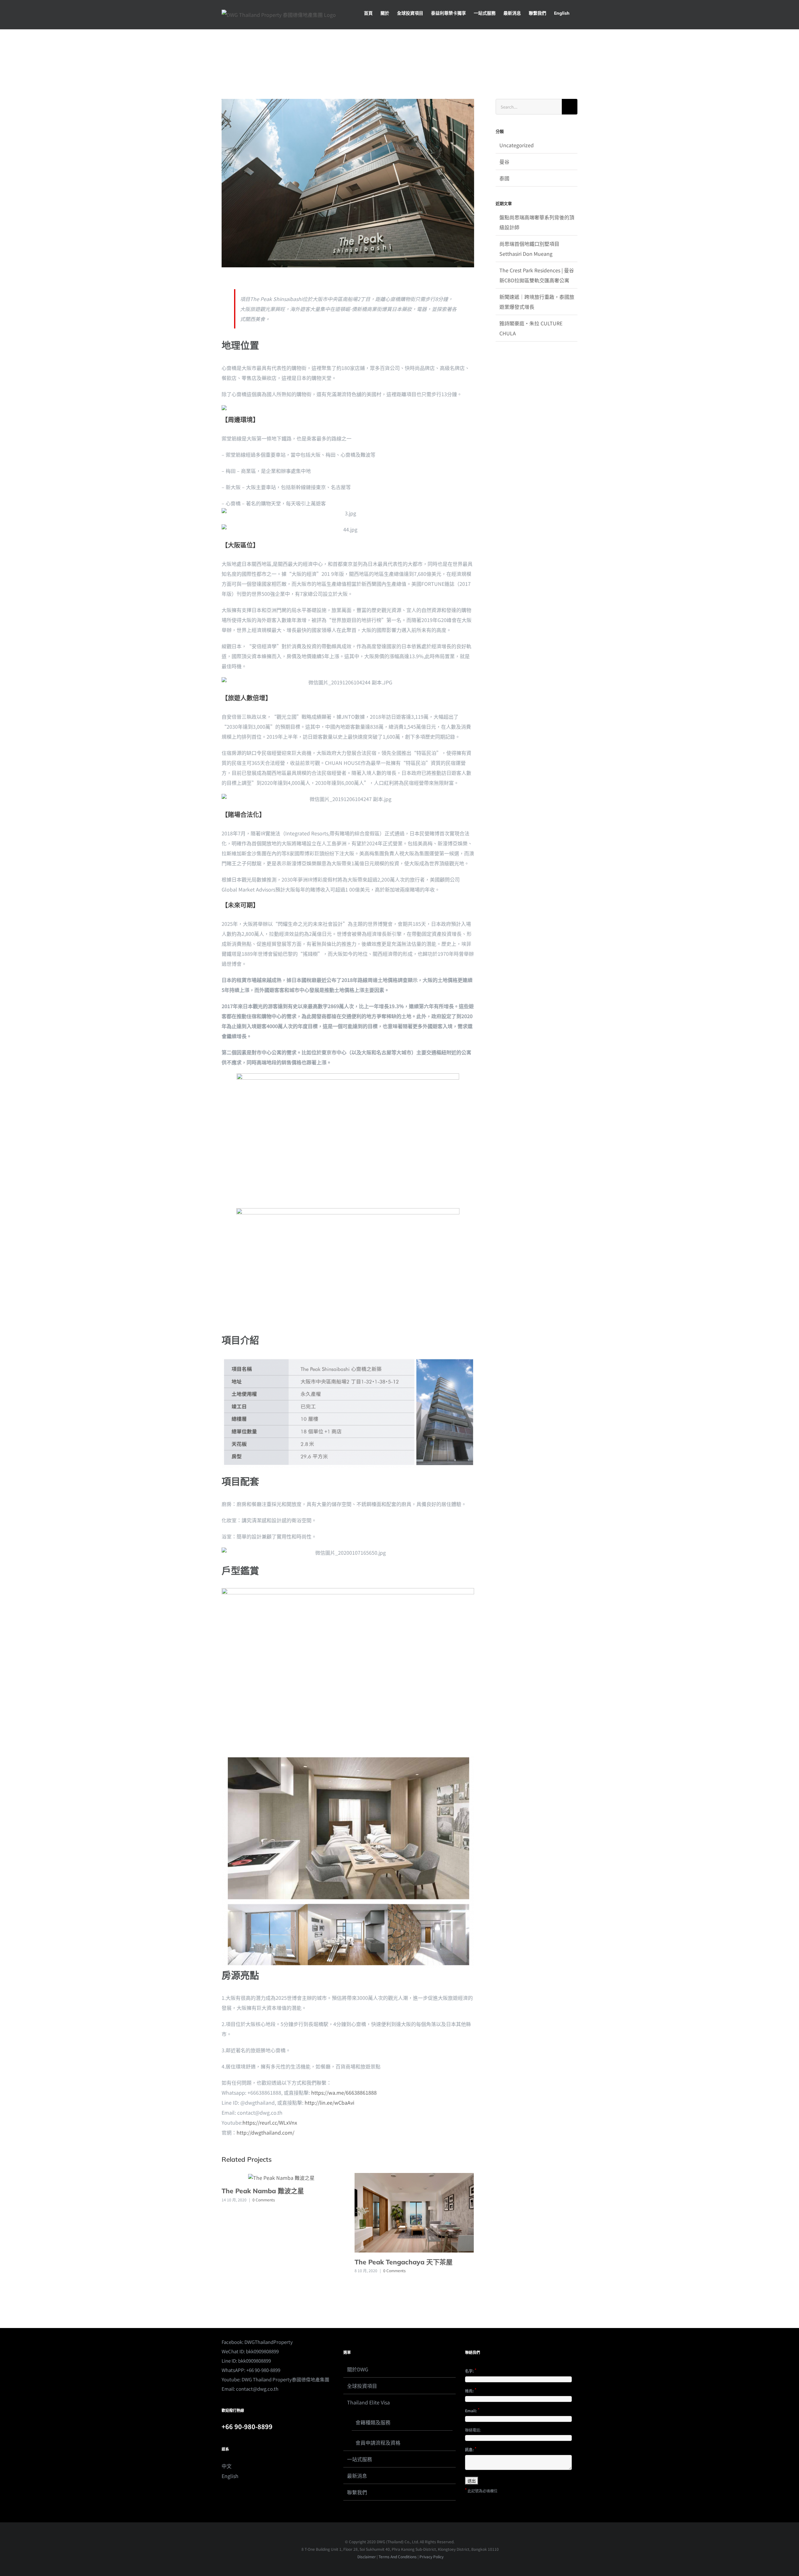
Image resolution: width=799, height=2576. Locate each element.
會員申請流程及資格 (378, 2442)
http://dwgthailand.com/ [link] (265, 2132)
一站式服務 (360, 2459)
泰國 (504, 178)
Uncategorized (517, 145)
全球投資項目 (362, 2386)
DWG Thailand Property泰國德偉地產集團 (285, 2379)
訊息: (471, 2449)
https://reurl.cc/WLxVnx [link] (270, 2122)
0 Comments (264, 2200)
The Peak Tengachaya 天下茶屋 (404, 2262)
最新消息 (357, 2476)
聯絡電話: (473, 2430)
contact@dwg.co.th (257, 2389)
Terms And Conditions (398, 2557)
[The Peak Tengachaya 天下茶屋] (414, 2212)
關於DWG (358, 2369)
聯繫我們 (357, 2492)
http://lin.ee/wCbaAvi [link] (329, 2102)
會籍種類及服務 (373, 2422)
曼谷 (504, 162)
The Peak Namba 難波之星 (263, 2191)
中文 (227, 2466)
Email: (472, 2410)
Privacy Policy (431, 2557)
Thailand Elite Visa (368, 2402)
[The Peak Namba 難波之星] (281, 2177)
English (230, 2476)
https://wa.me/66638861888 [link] (344, 2092)
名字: (471, 2370)
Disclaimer (366, 2557)
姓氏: (471, 2390)
